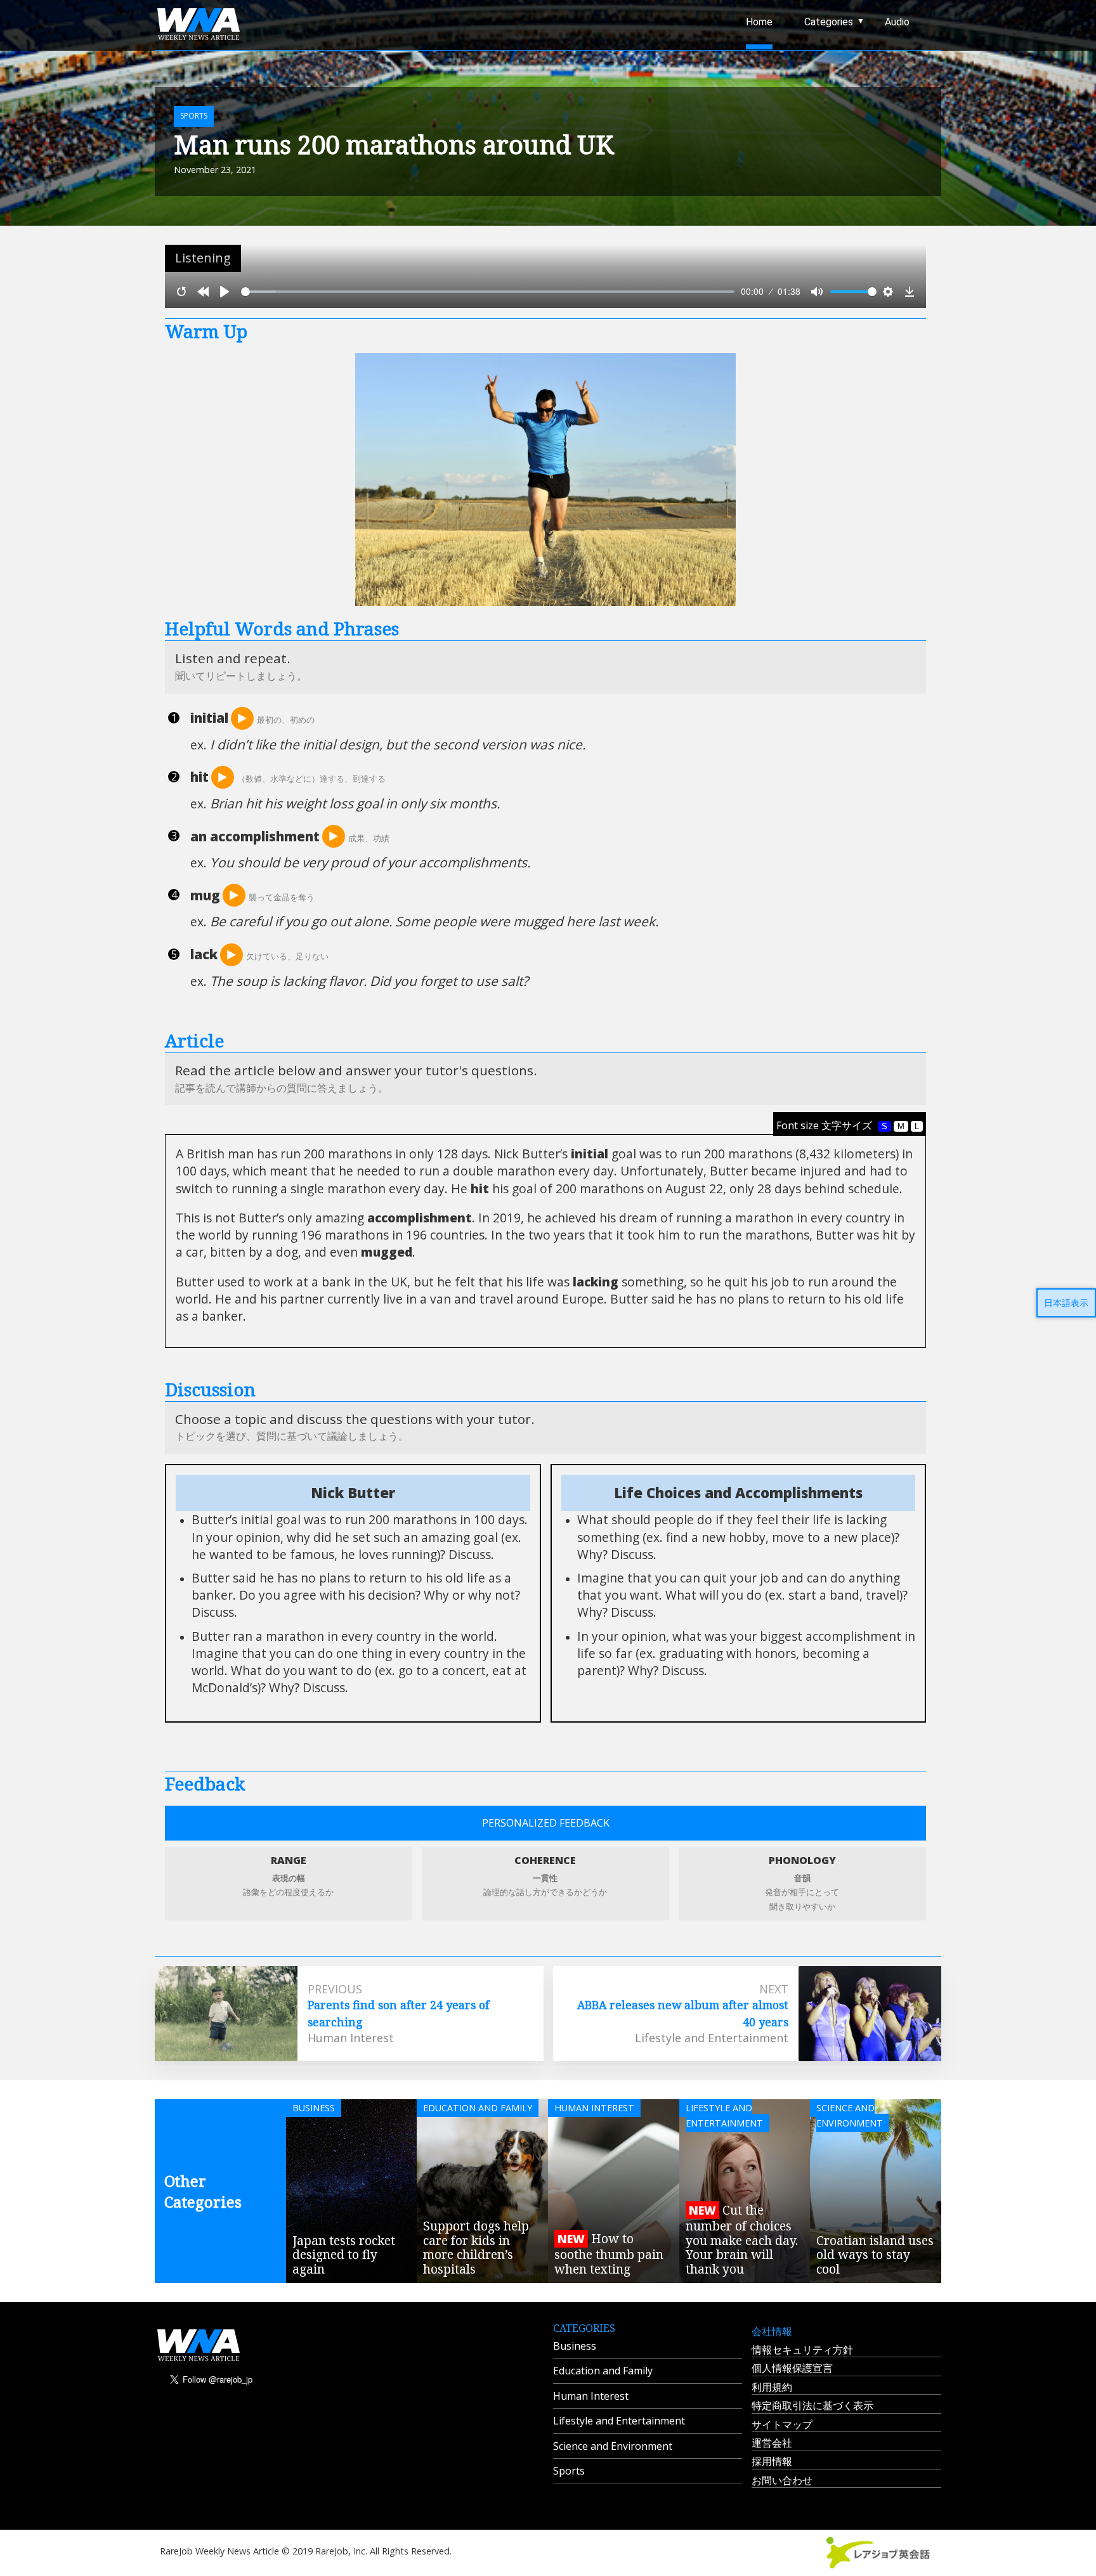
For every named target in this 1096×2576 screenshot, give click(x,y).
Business (575, 2346)
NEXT (774, 1989)
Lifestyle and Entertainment (619, 2421)
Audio (897, 22)
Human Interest (591, 2396)
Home (759, 22)
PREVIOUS (335, 1989)
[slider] (488, 292)
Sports (569, 2471)
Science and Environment (613, 2446)
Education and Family (603, 2371)
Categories (829, 22)
